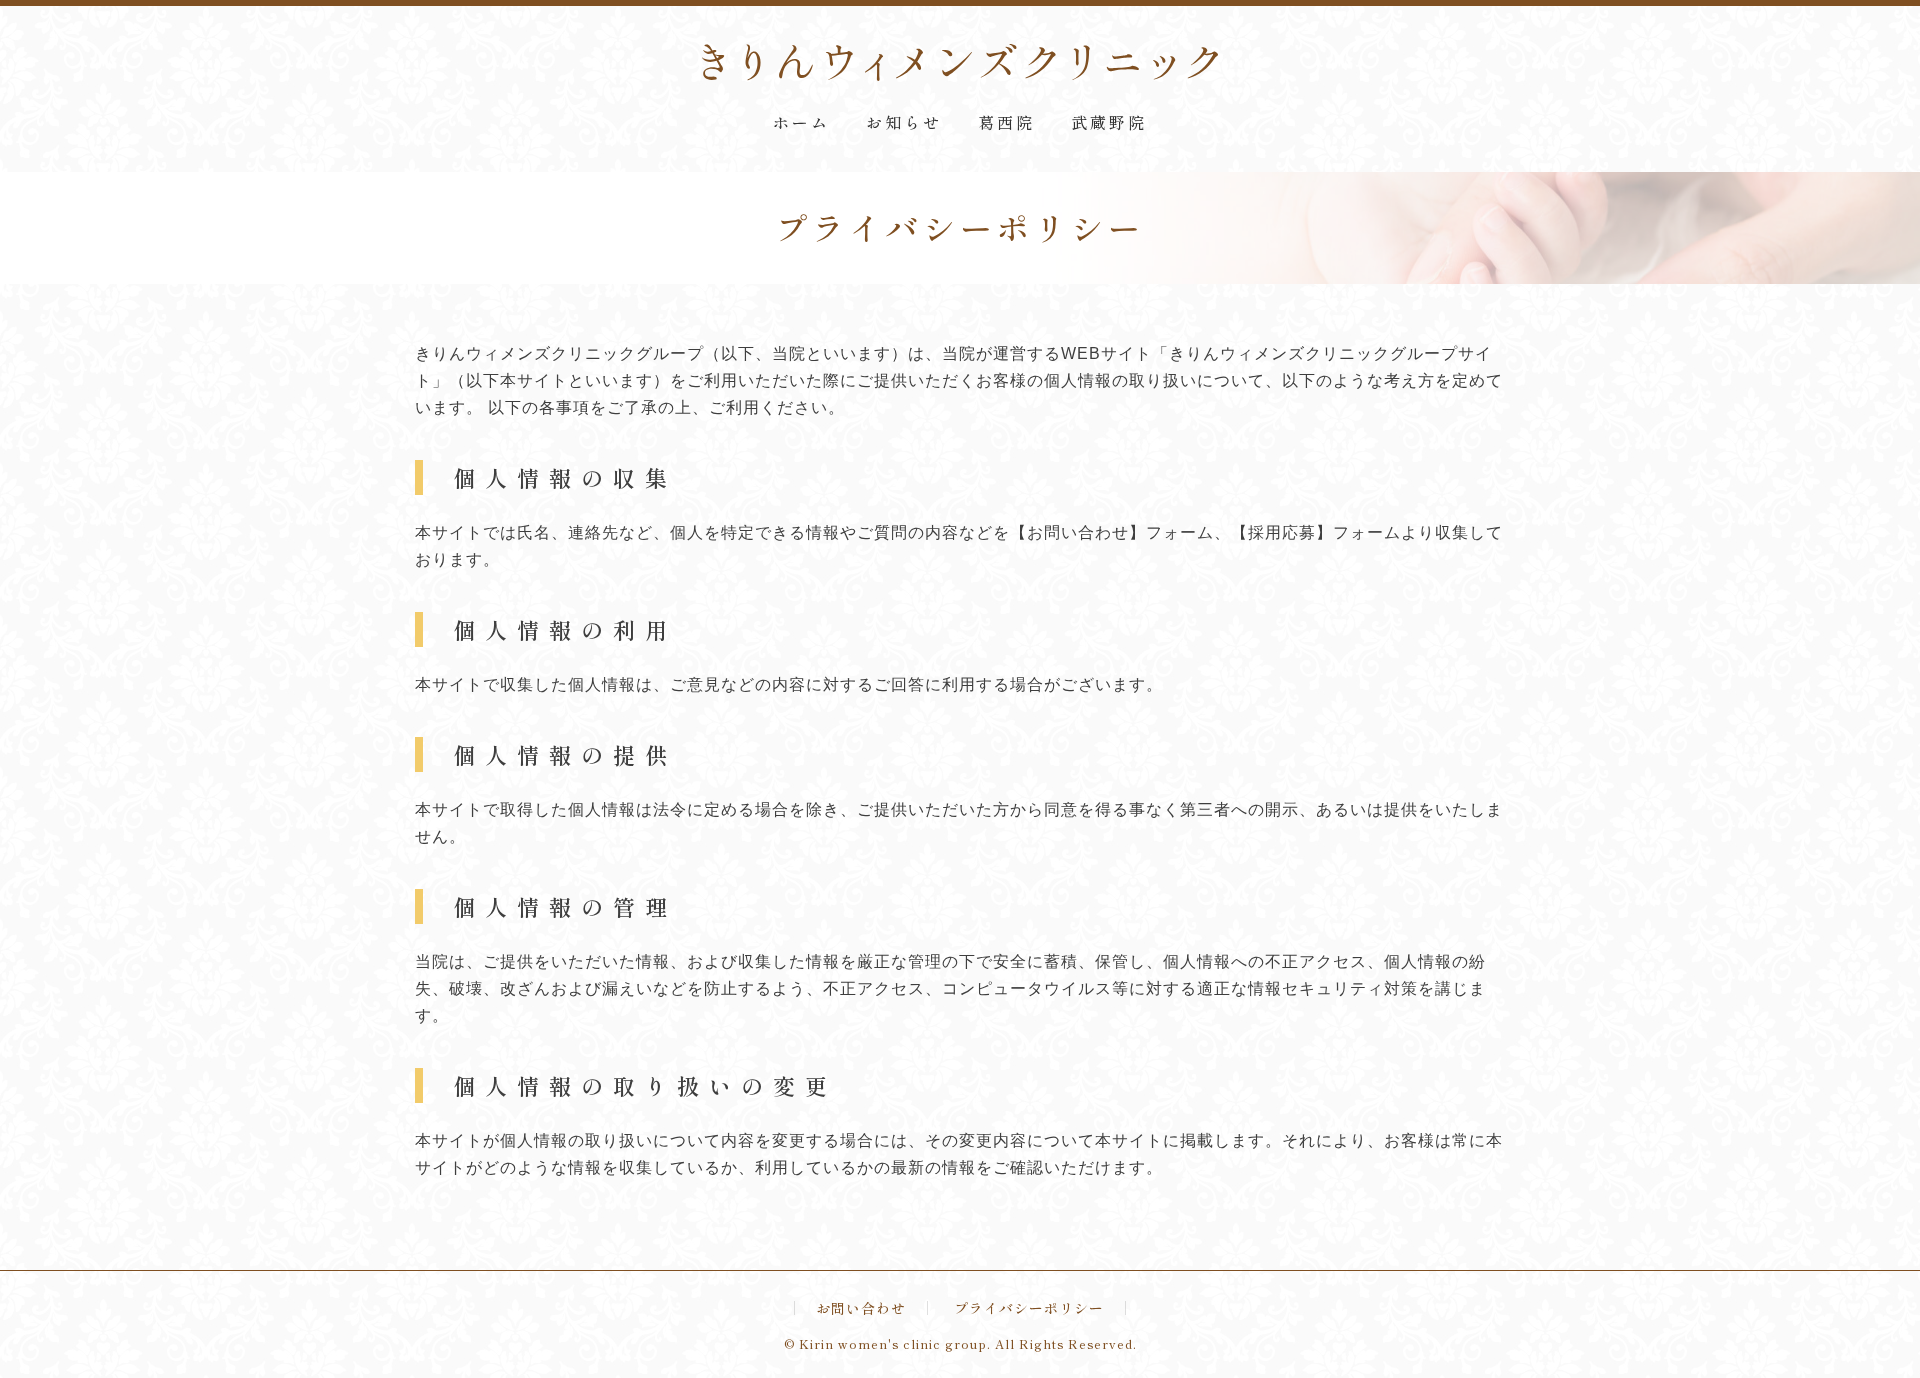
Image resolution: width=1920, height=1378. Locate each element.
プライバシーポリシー (1029, 1308)
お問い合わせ (861, 1308)
